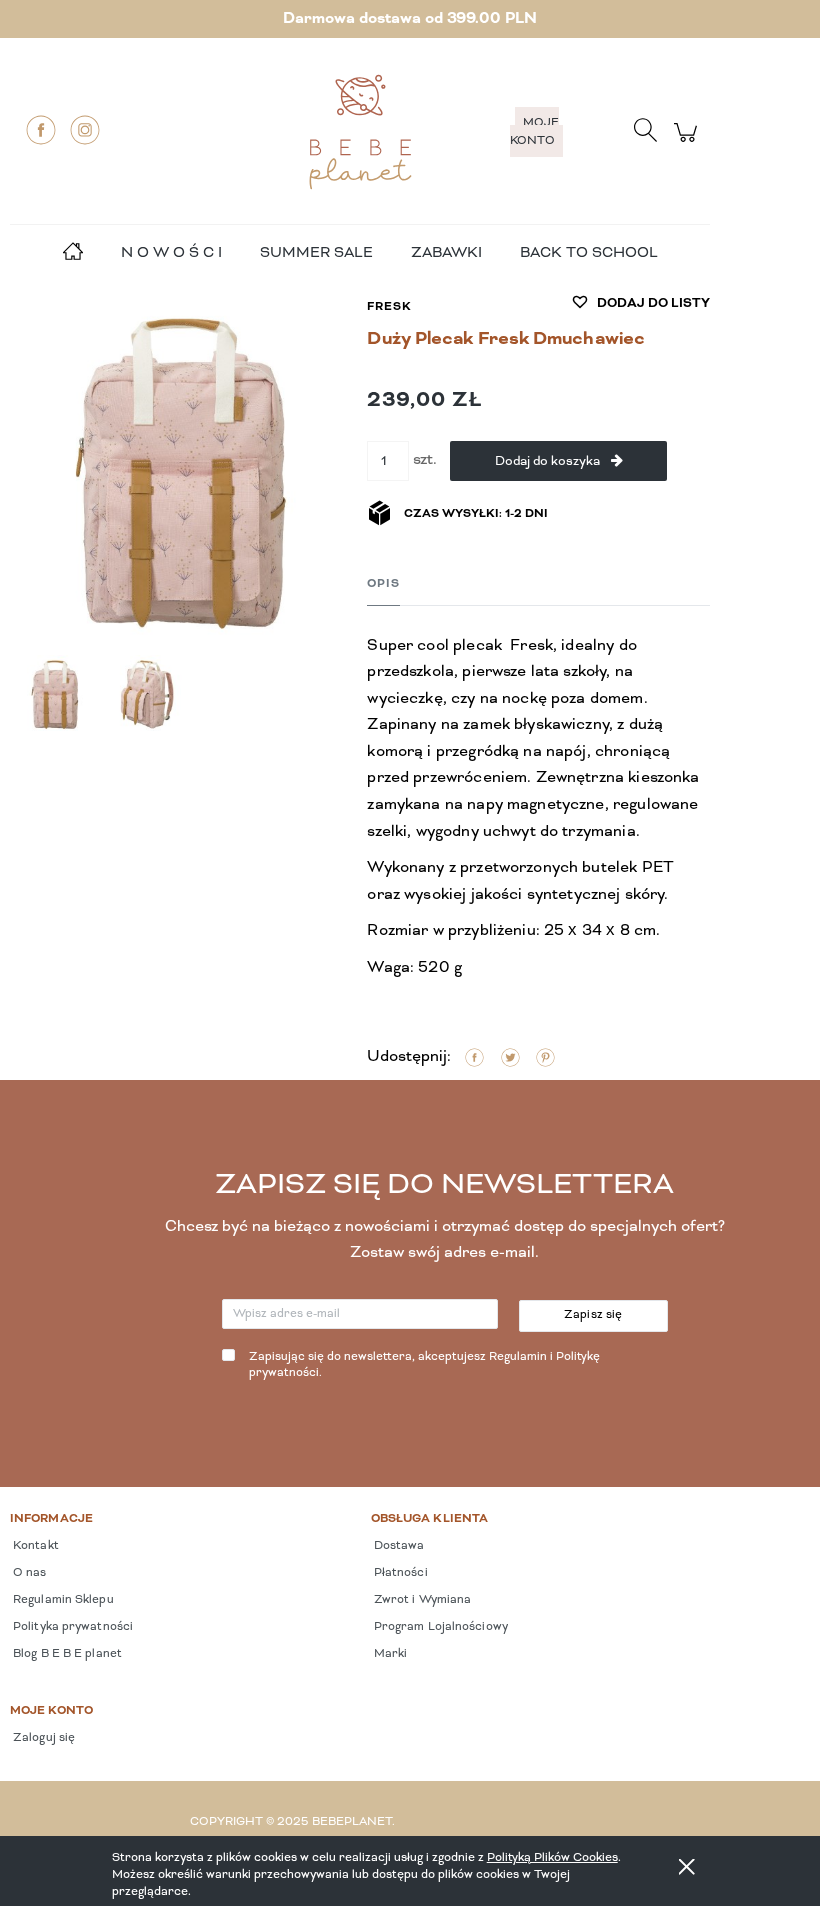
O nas (28, 1573)
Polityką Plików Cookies (552, 1857)
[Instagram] (85, 130)
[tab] (383, 584)
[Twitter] (510, 1058)
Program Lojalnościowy (439, 1627)
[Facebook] (41, 130)
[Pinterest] (545, 1058)
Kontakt (34, 1546)
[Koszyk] (688, 143)
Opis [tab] (383, 584)
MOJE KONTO (534, 132)
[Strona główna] (360, 132)
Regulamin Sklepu (62, 1600)
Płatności (399, 1573)
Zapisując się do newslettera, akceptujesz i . (424, 1365)
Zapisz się (593, 1315)
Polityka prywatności (71, 1627)
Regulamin (518, 1357)
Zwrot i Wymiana (421, 1600)
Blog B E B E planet (66, 1654)
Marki (389, 1654)
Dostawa (398, 1546)
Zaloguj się (42, 1738)
